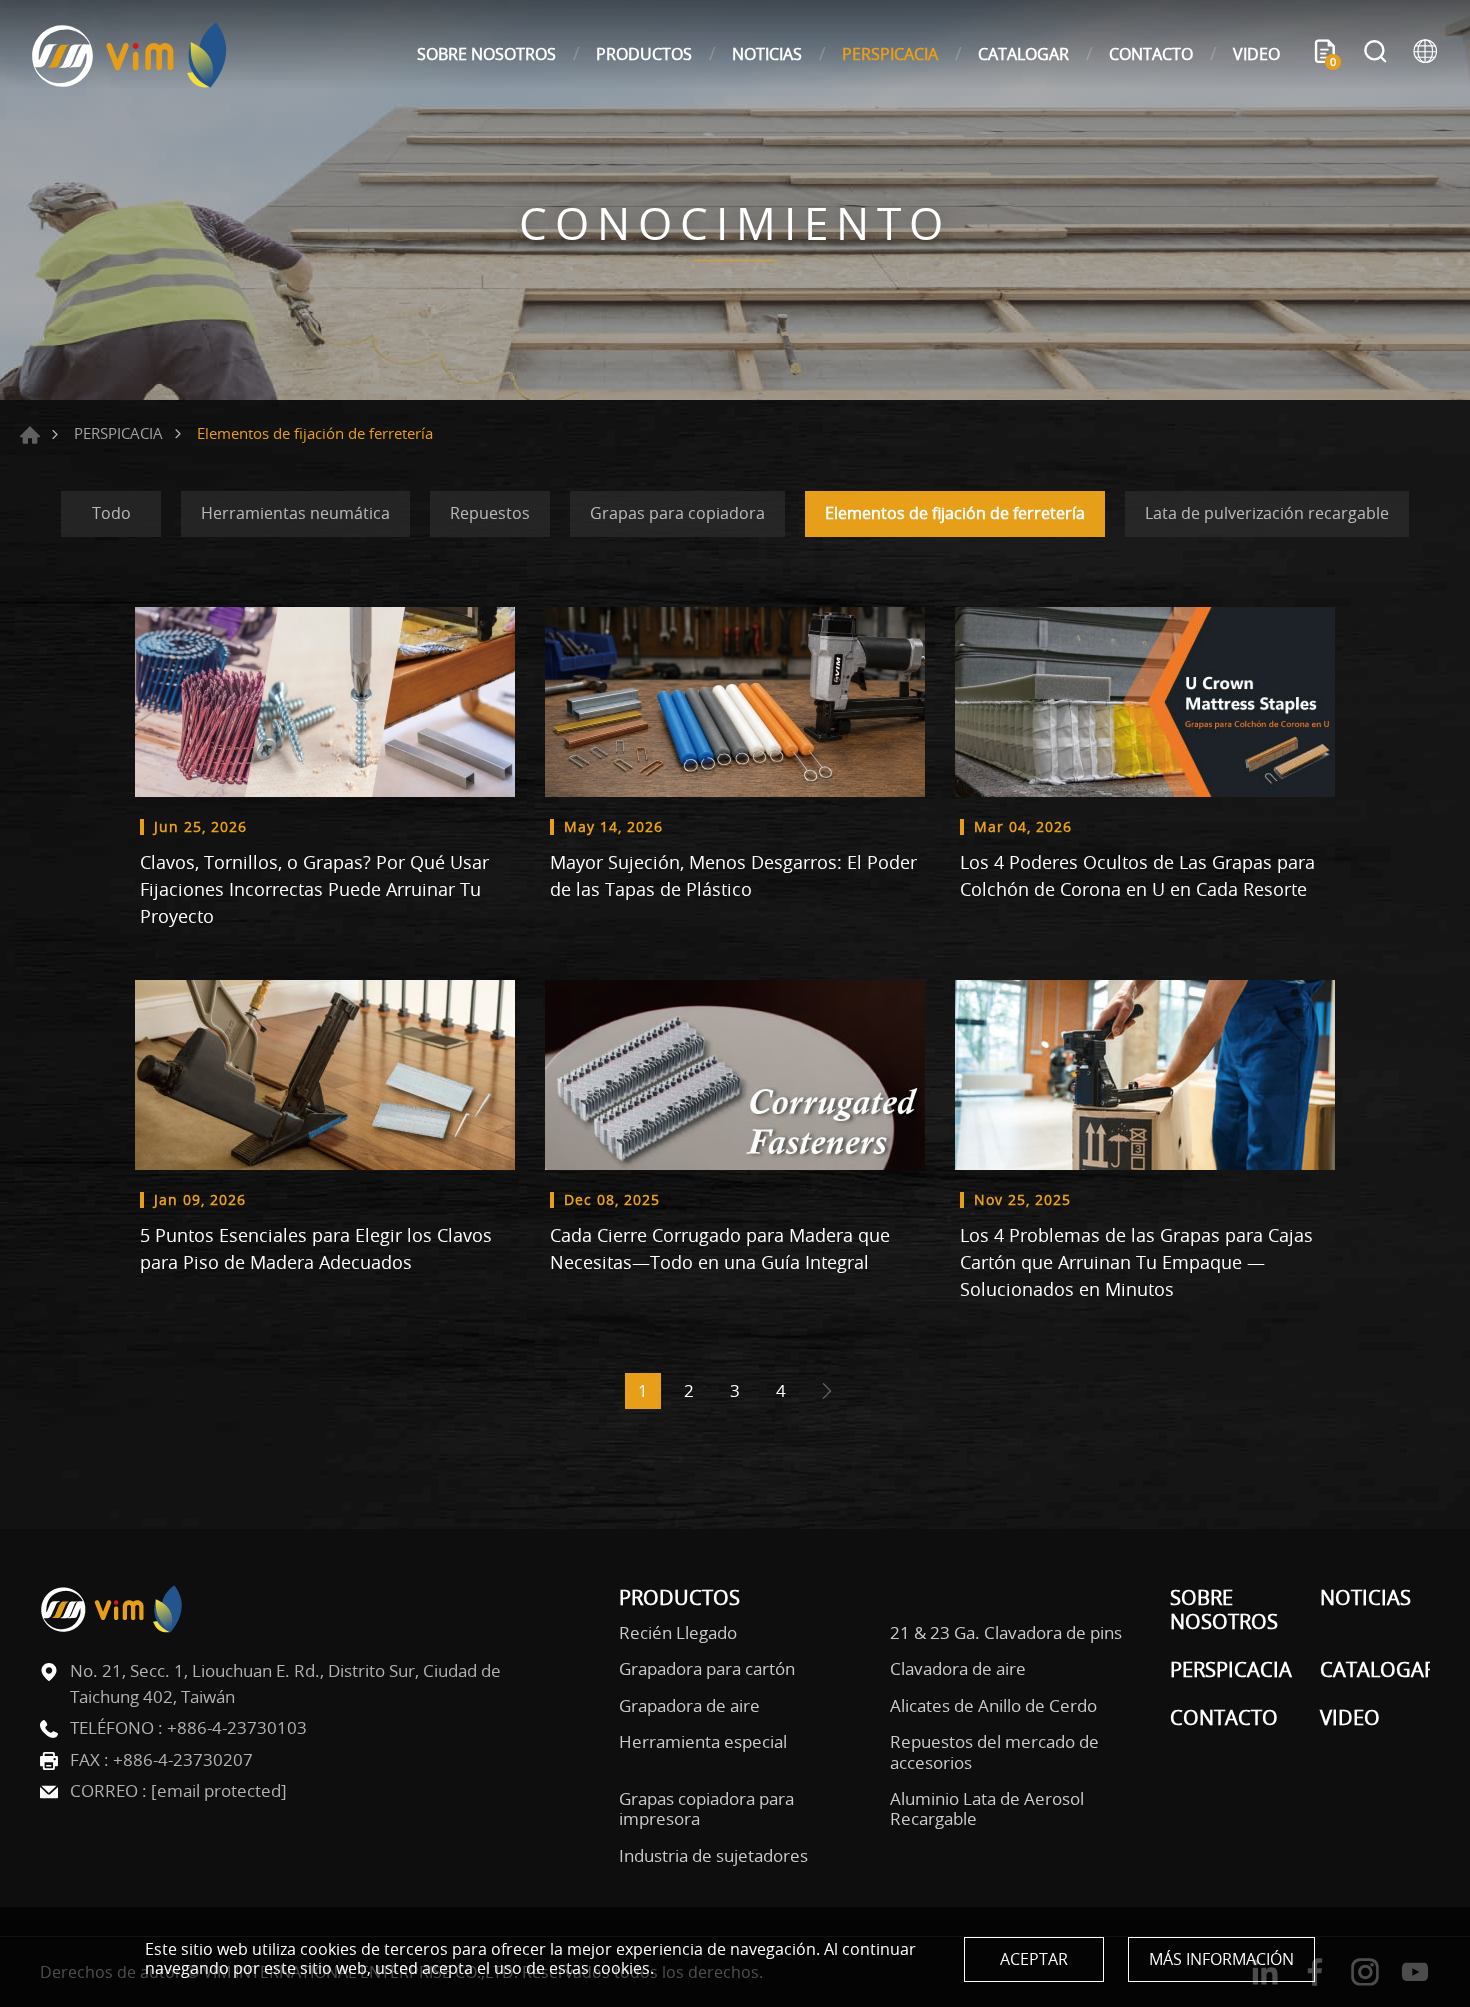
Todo (111, 513)
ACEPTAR (1034, 1959)
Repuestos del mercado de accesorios (994, 1752)
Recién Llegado (678, 1633)
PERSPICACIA (890, 54)
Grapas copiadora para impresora (706, 1809)
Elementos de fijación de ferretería (955, 513)
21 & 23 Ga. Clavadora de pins (1006, 1633)
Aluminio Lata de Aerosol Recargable (987, 1809)
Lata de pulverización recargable (1267, 513)
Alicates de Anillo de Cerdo (993, 1706)
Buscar (1375, 54)
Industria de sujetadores (713, 1856)
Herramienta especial (703, 1742)
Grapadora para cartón (707, 1669)
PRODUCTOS (644, 54)
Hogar (30, 435)
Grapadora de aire (689, 1706)
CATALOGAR (1023, 54)
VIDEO (1256, 54)
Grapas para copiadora (677, 513)
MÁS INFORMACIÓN (1221, 1959)
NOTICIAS (767, 54)
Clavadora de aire (958, 1669)
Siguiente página (827, 1391)
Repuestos (490, 513)
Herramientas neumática (295, 513)
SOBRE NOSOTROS (486, 54)
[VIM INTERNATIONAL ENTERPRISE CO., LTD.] (130, 54)
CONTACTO (1151, 54)
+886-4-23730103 (237, 1727)
